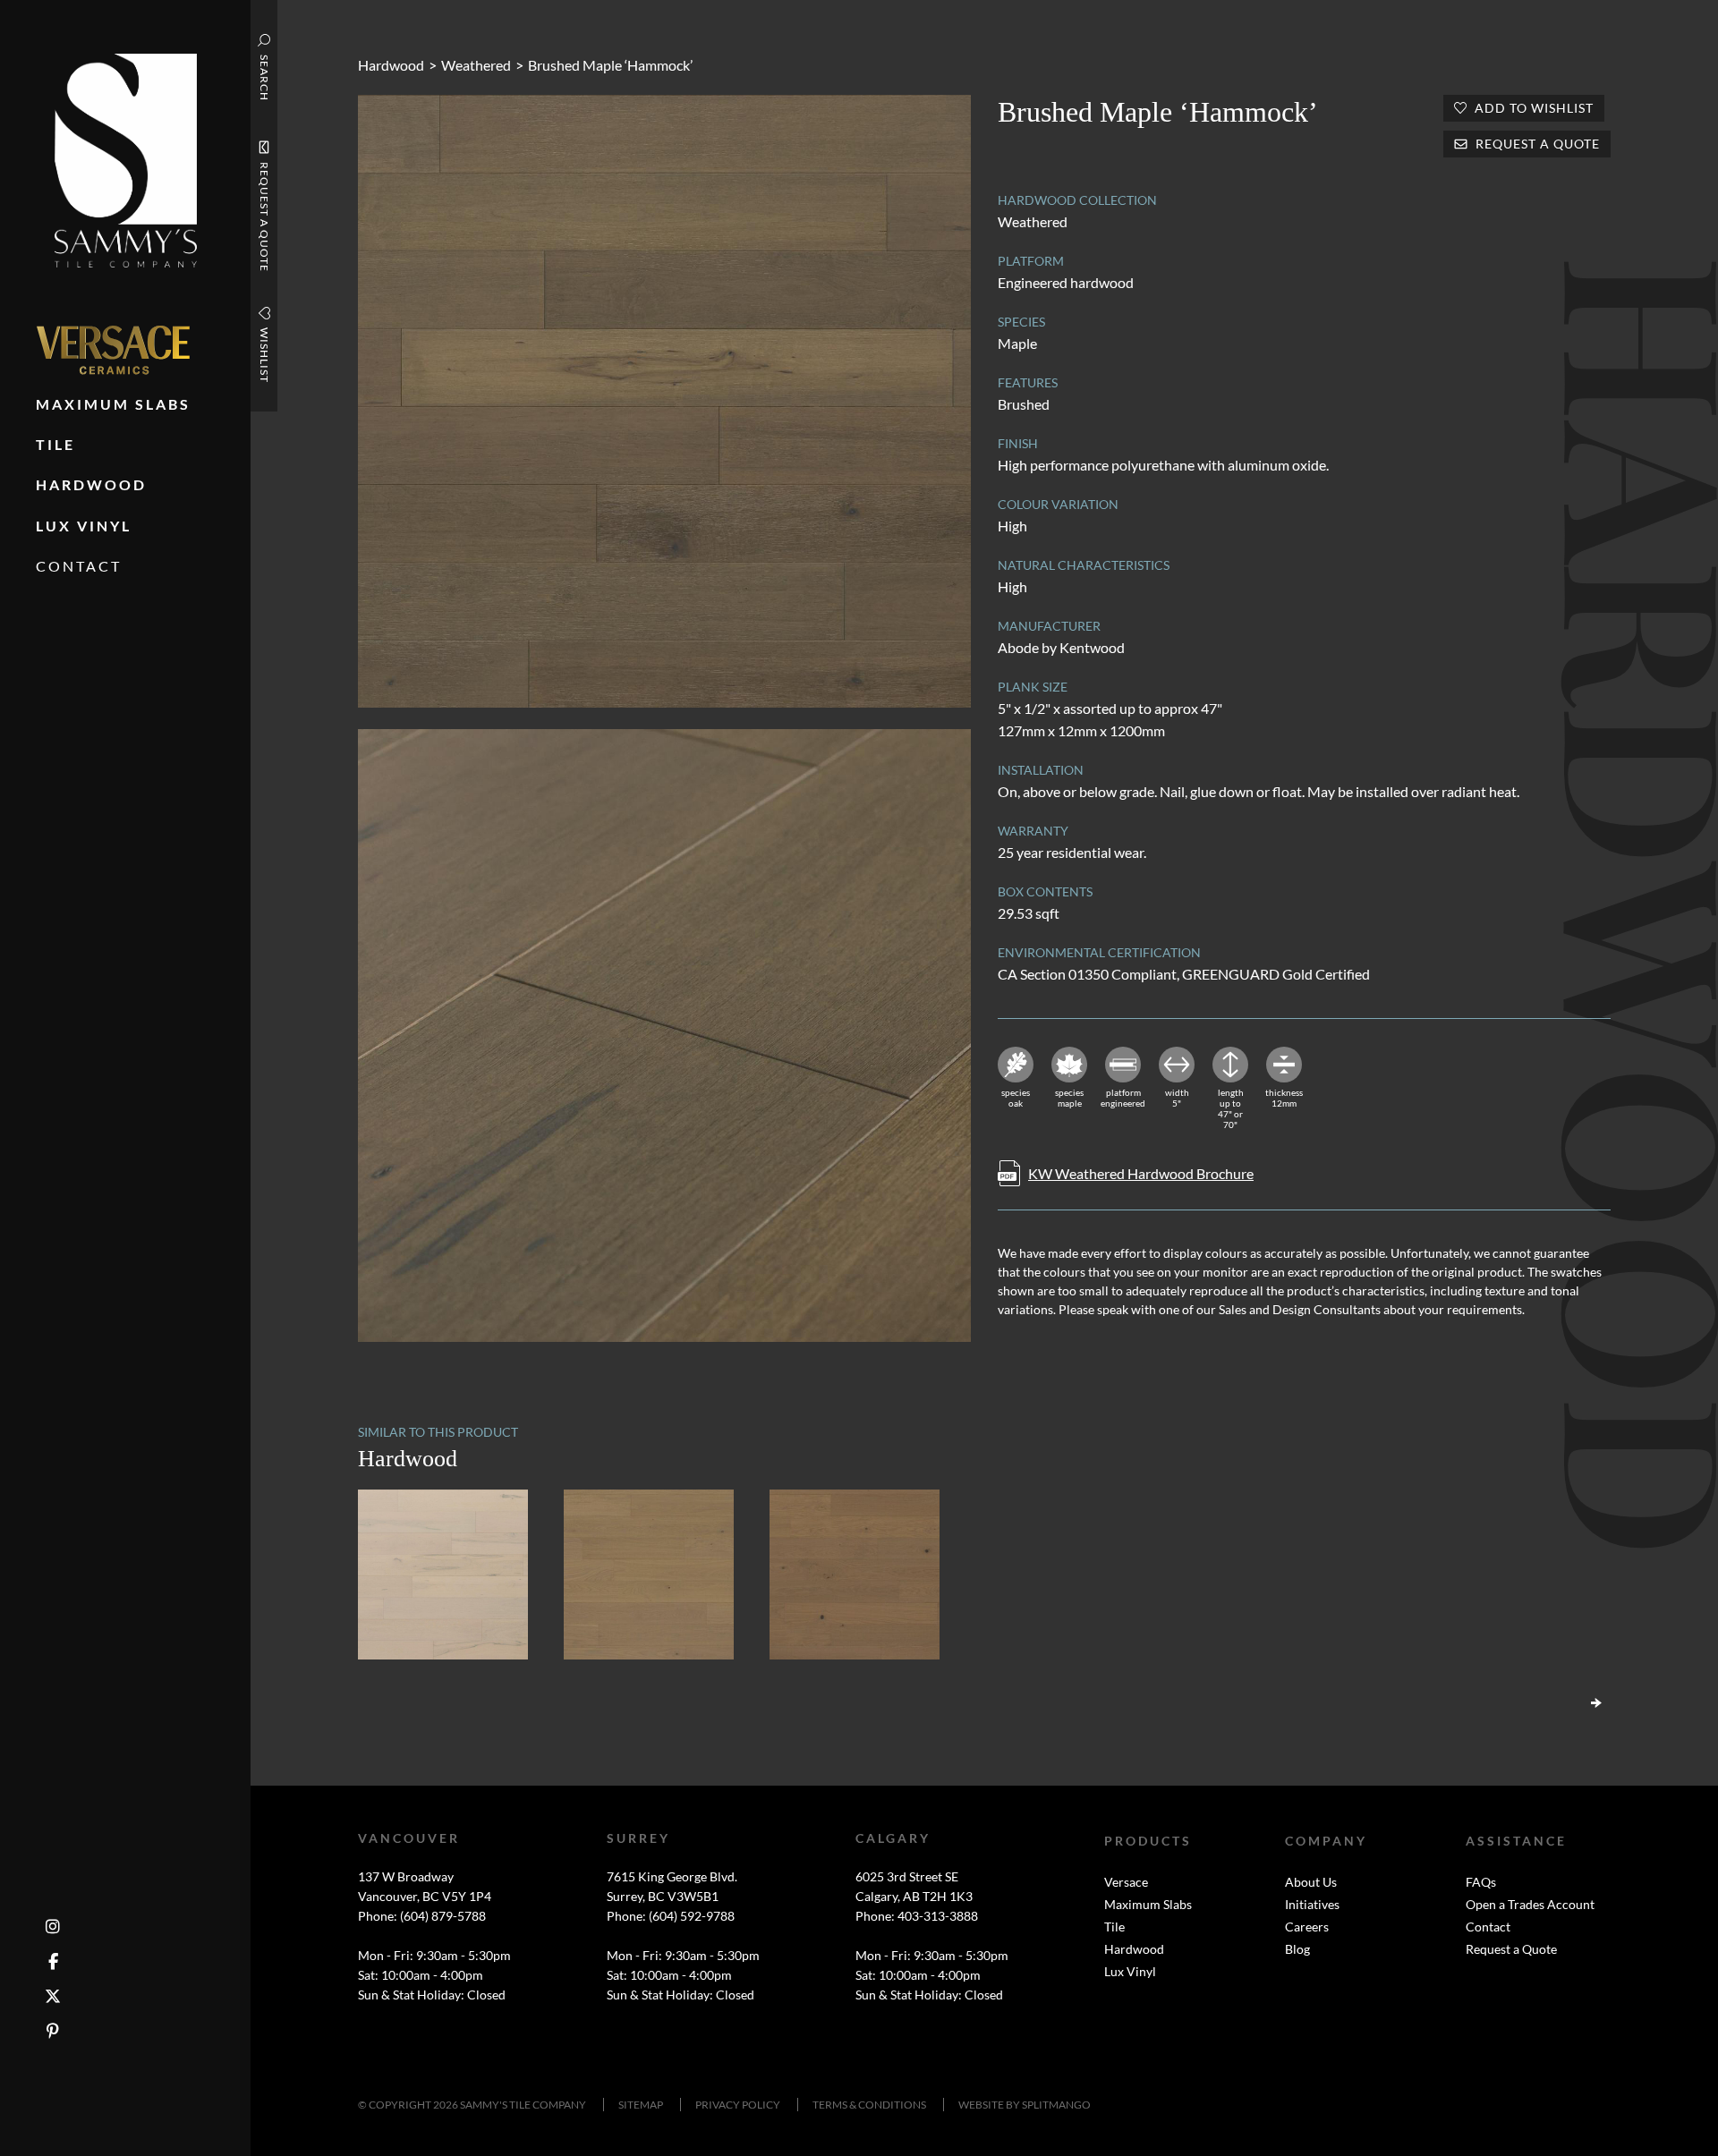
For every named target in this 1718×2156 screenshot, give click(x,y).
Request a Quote (1511, 1949)
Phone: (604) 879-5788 (422, 1916)
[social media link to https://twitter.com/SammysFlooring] (53, 1996)
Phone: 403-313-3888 (917, 1916)
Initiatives (1312, 1904)
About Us (1311, 1882)
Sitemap (641, 2105)
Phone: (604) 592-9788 (671, 1916)
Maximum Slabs (1148, 1904)
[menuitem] (113, 350)
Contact (1488, 1927)
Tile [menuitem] (55, 444)
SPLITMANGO (1056, 2105)
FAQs (1481, 1882)
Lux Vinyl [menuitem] (84, 526)
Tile (1114, 1927)
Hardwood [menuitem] (91, 484)
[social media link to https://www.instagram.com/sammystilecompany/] (53, 1927)
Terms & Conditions (869, 2105)
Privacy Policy (738, 2105)
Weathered (476, 65)
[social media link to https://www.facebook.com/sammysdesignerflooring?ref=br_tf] (53, 1961)
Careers (1307, 1927)
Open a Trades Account (1530, 1904)
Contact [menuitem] (79, 566)
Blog (1297, 1949)
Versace (1126, 1882)
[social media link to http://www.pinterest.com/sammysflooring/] (53, 2031)
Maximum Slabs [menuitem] (113, 404)
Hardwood (391, 65)
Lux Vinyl (1130, 1971)
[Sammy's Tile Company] (126, 159)
